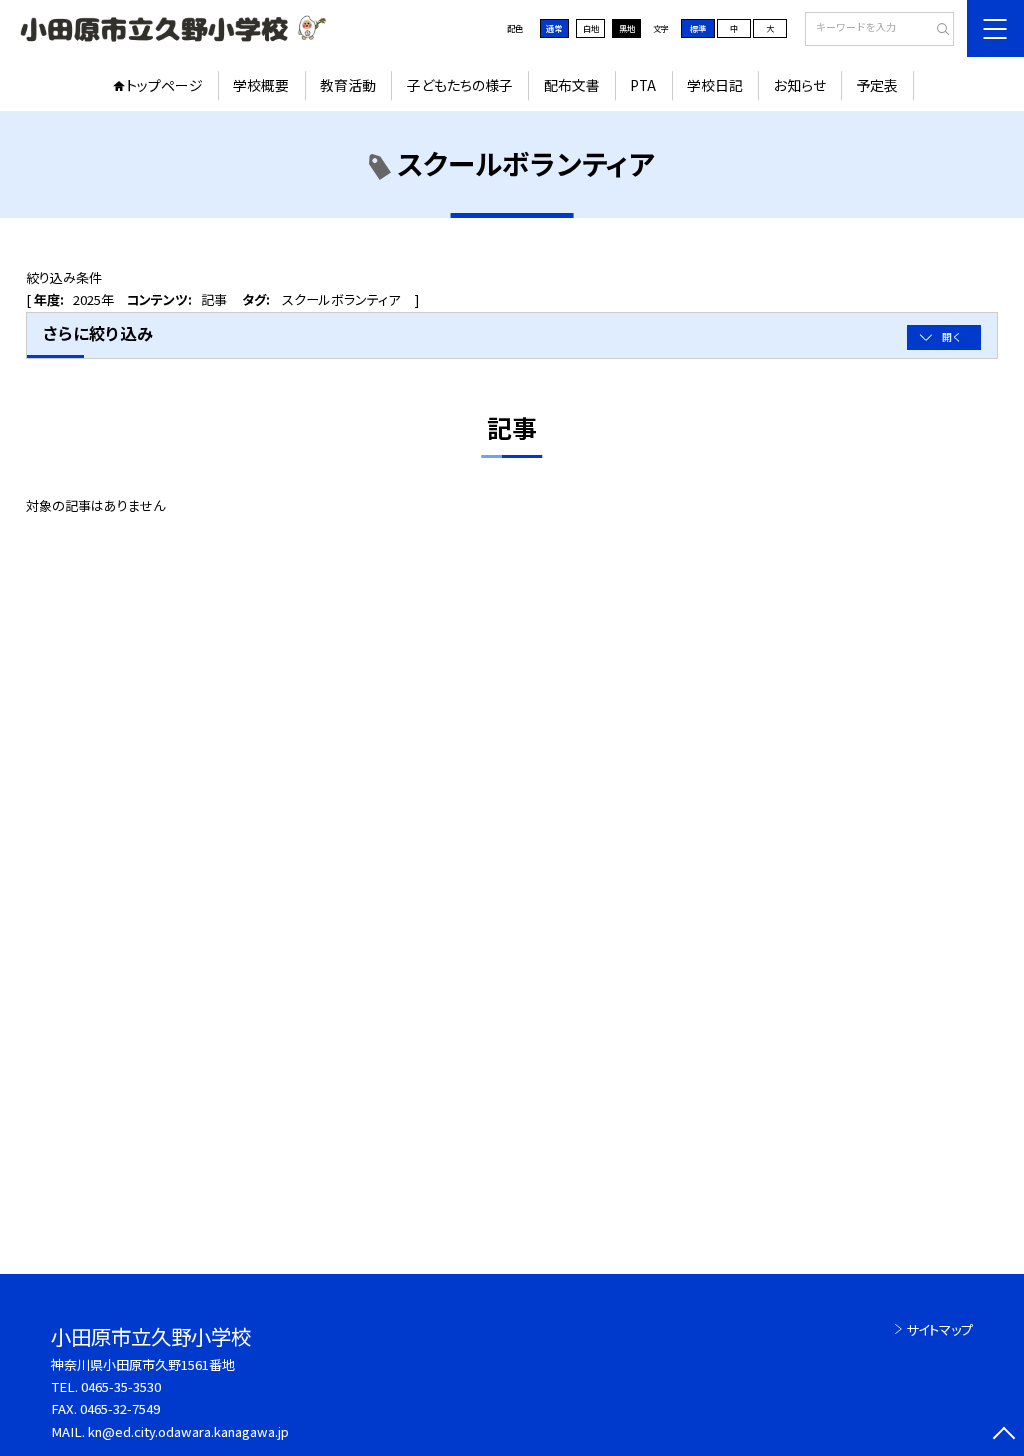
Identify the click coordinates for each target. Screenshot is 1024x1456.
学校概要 (261, 85)
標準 (698, 28)
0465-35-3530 (121, 1386)
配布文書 (572, 85)
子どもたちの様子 (460, 85)
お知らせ (800, 85)
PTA (643, 85)
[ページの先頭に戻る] (1003, 1435)
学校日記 (715, 85)
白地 (591, 28)
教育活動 (348, 85)
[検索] (936, 30)
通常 (554, 28)
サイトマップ (939, 1329)
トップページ (164, 85)
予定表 (877, 85)
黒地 (627, 28)
